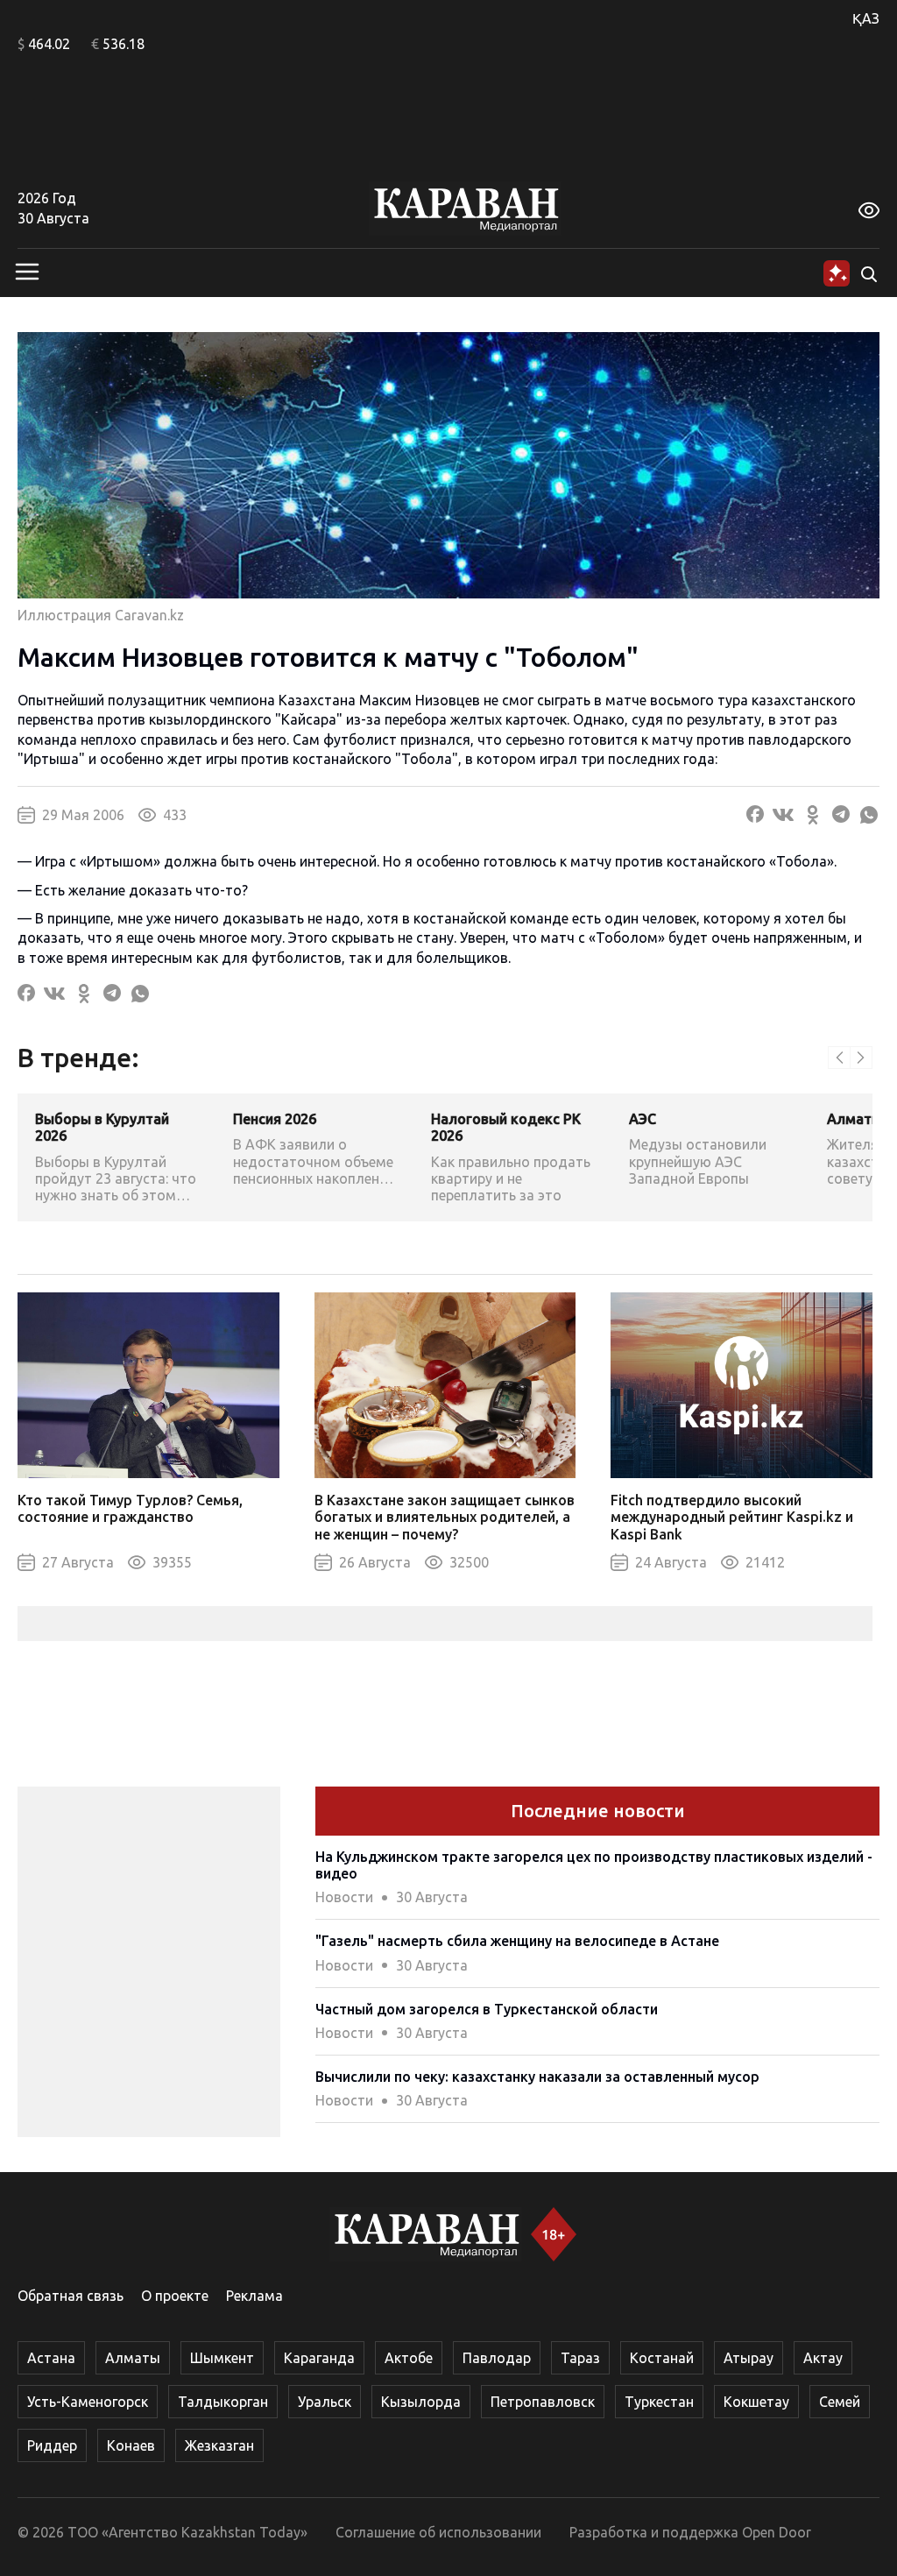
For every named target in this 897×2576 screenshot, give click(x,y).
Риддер (52, 2445)
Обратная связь (71, 2296)
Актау (823, 2358)
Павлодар (497, 2358)
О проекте (175, 2296)
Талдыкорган (223, 2402)
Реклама (254, 2296)
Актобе (409, 2358)
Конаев (131, 2445)
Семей (840, 2402)
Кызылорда (421, 2402)
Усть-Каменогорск (88, 2402)
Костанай (662, 2358)
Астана (51, 2358)
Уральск (325, 2402)
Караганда (319, 2358)
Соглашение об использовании (438, 2532)
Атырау (749, 2358)
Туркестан (659, 2402)
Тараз (580, 2358)
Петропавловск (543, 2402)
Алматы (133, 2358)
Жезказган (219, 2445)
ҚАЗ (866, 18)
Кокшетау (756, 2402)
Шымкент (222, 2358)
